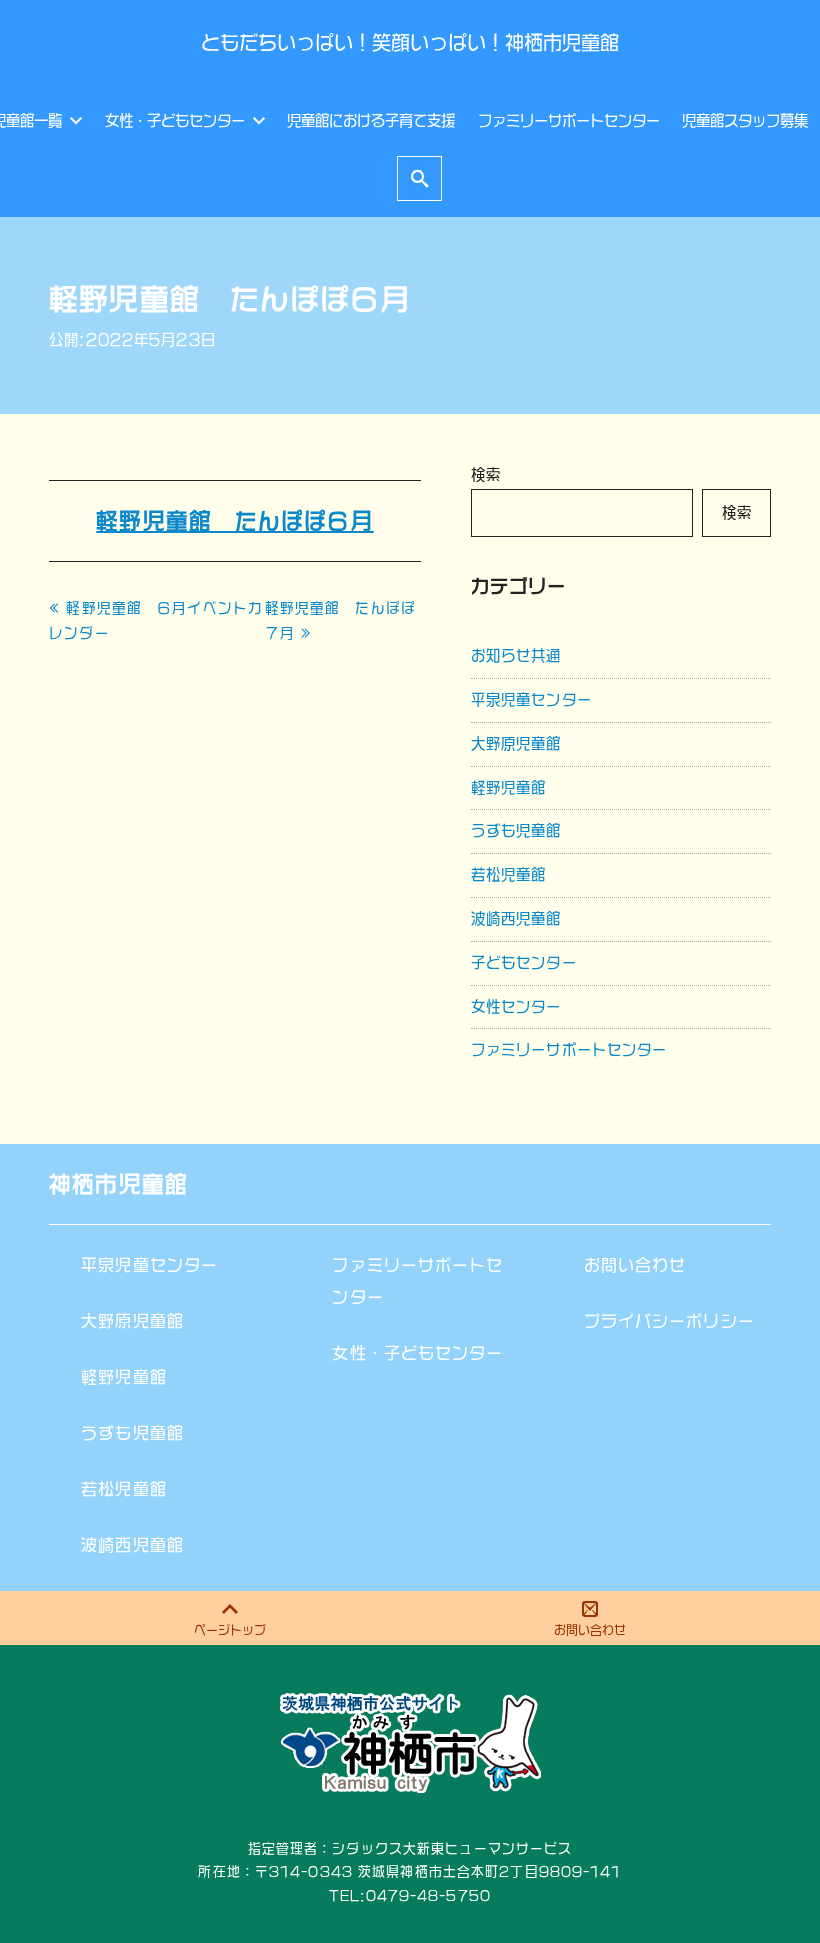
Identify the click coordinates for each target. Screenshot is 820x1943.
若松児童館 (509, 874)
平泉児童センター (531, 699)
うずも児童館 (516, 830)
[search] (420, 178)
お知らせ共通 (516, 655)
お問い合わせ (590, 1630)
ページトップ (230, 1630)
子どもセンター (524, 962)
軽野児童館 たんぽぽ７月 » (340, 620)
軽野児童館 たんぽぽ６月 (234, 521)
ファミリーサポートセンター (569, 1049)
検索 (486, 474)
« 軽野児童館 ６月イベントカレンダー (156, 620)
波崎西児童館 (516, 918)
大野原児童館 (516, 743)
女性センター (516, 1006)
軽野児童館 (509, 787)
